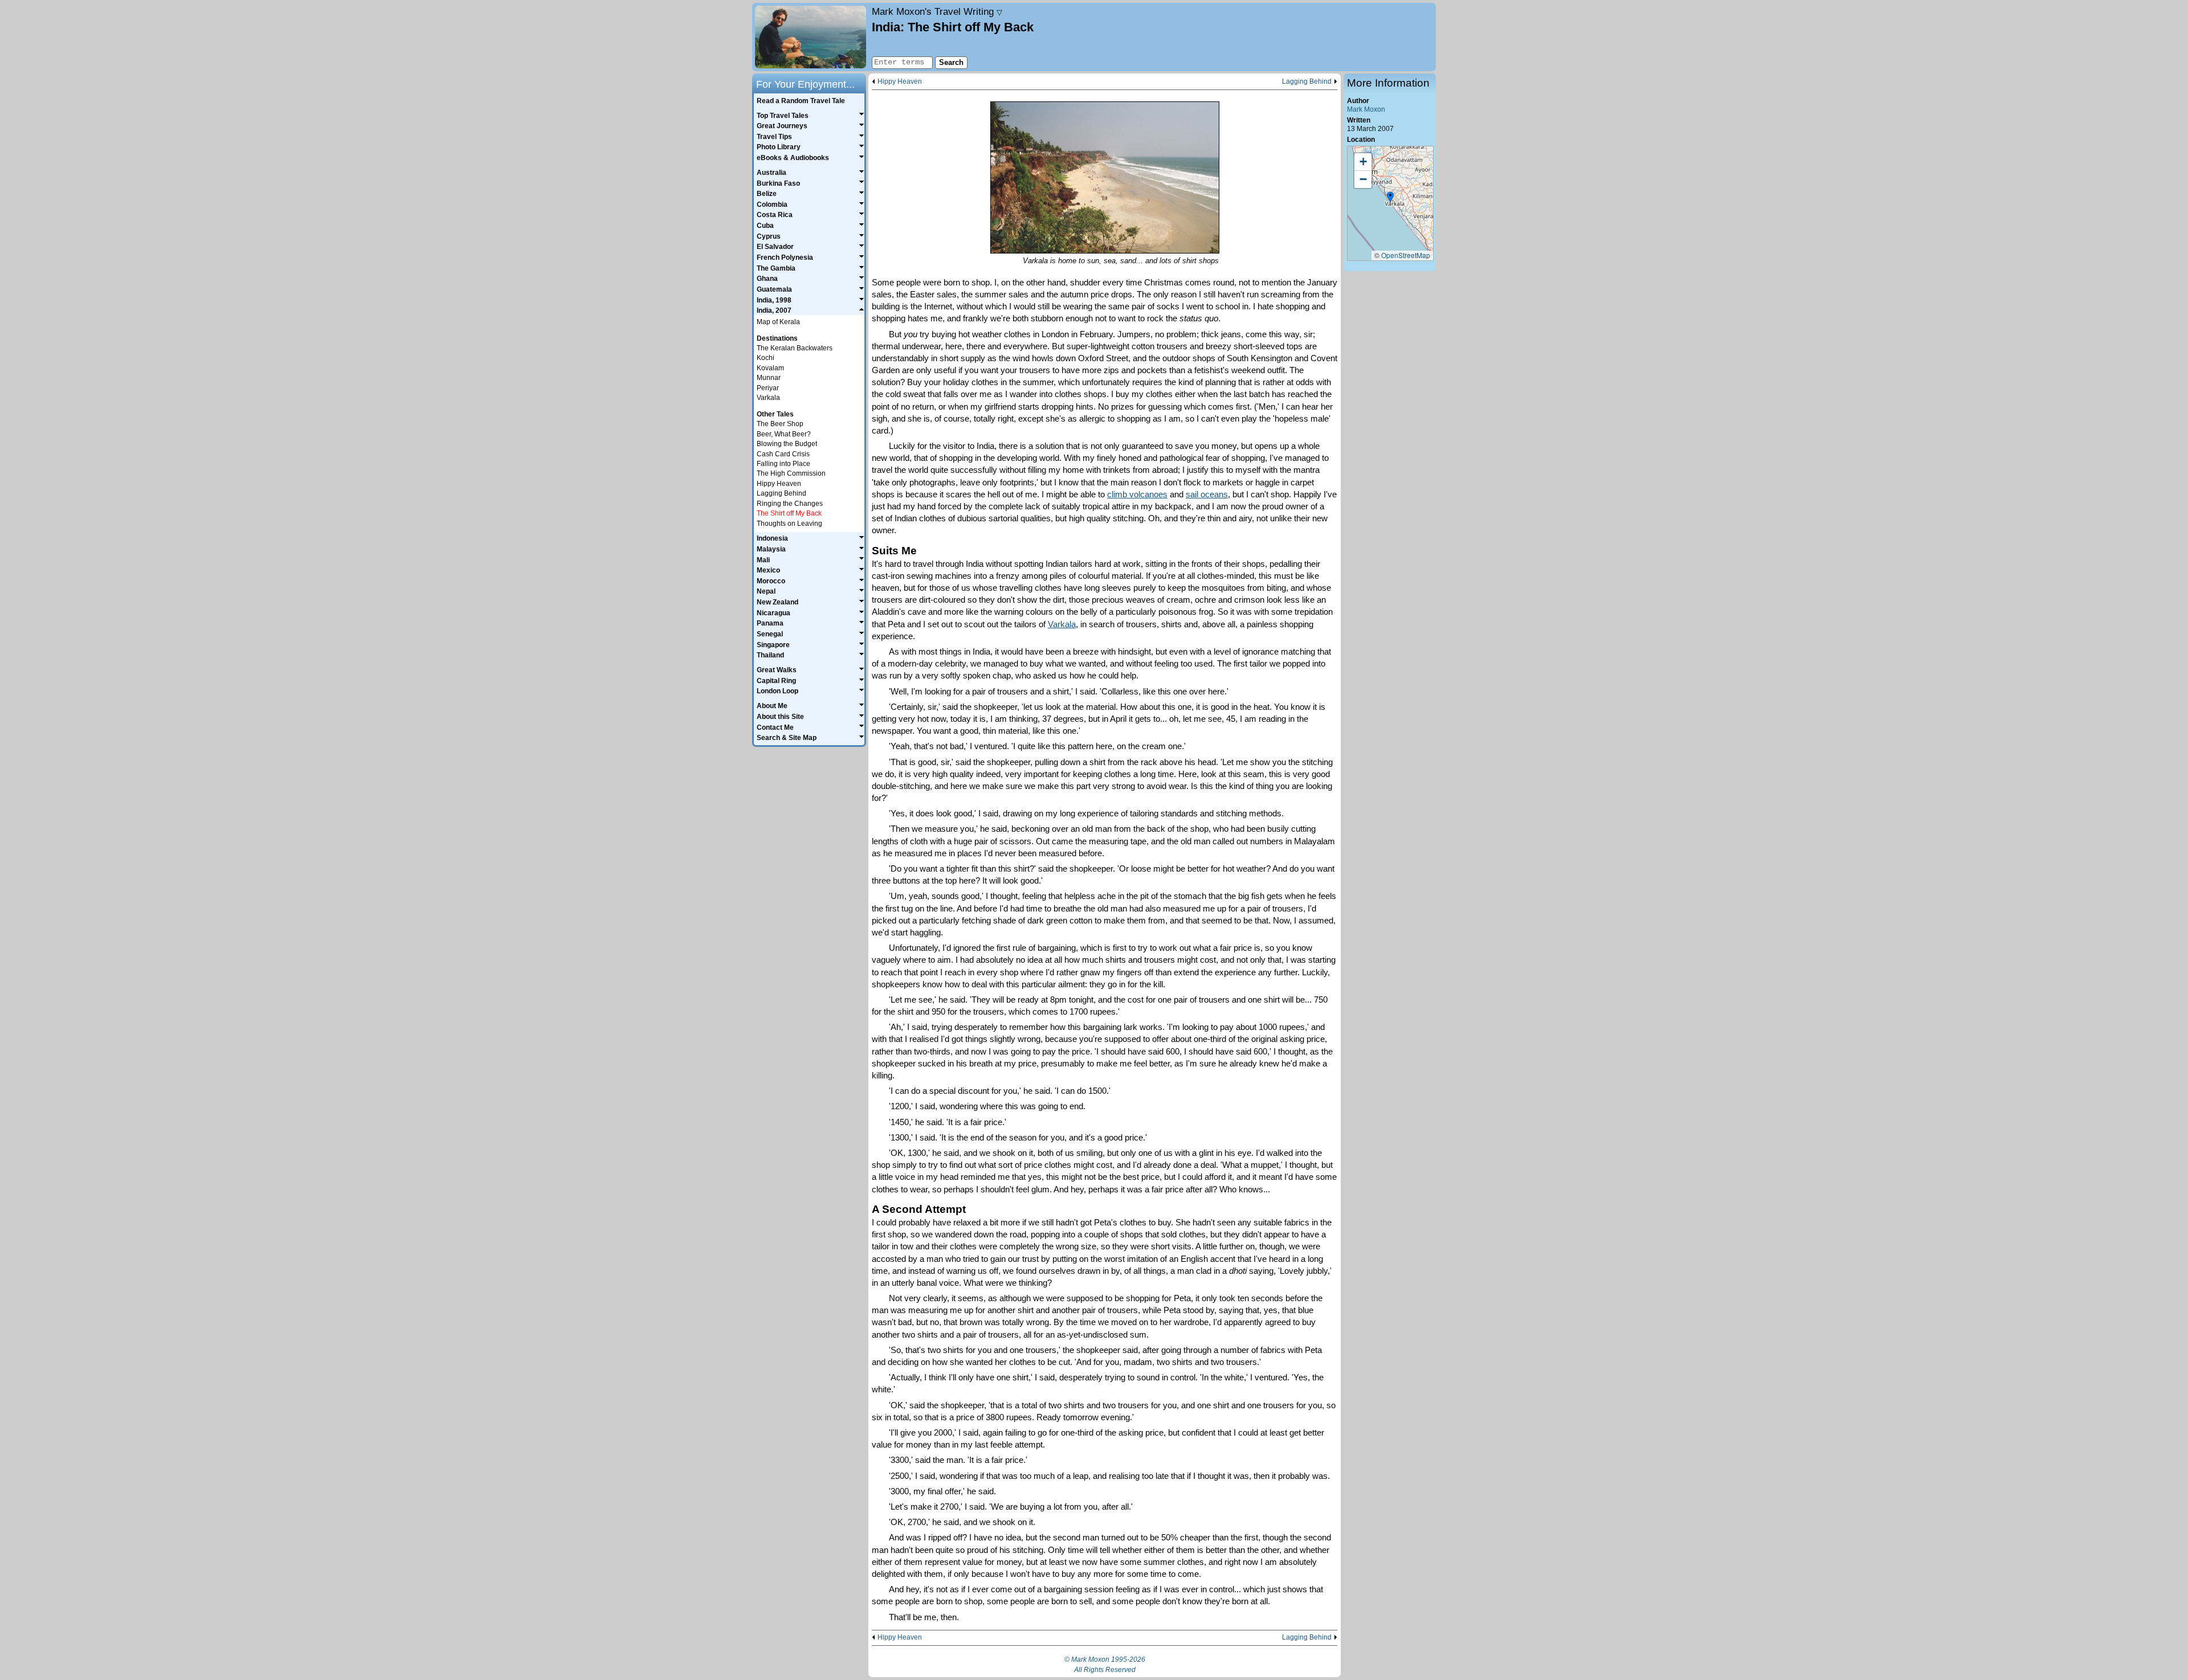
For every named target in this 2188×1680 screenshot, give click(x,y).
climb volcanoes (1137, 494)
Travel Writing (937, 11)
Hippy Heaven (900, 82)
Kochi (766, 358)
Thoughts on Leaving (789, 524)
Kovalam (770, 368)
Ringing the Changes (790, 504)
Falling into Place (783, 464)
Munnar (769, 378)
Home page (811, 37)
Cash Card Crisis (783, 454)
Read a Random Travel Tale (801, 101)
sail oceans (1207, 494)
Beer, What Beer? (784, 434)
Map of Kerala (778, 322)
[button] (1390, 198)
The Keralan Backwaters (795, 348)
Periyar (768, 388)
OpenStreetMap (1406, 255)
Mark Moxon (1366, 109)
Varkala (1062, 624)
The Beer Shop (780, 424)
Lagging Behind (1307, 82)
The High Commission (791, 473)
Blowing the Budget (787, 444)
